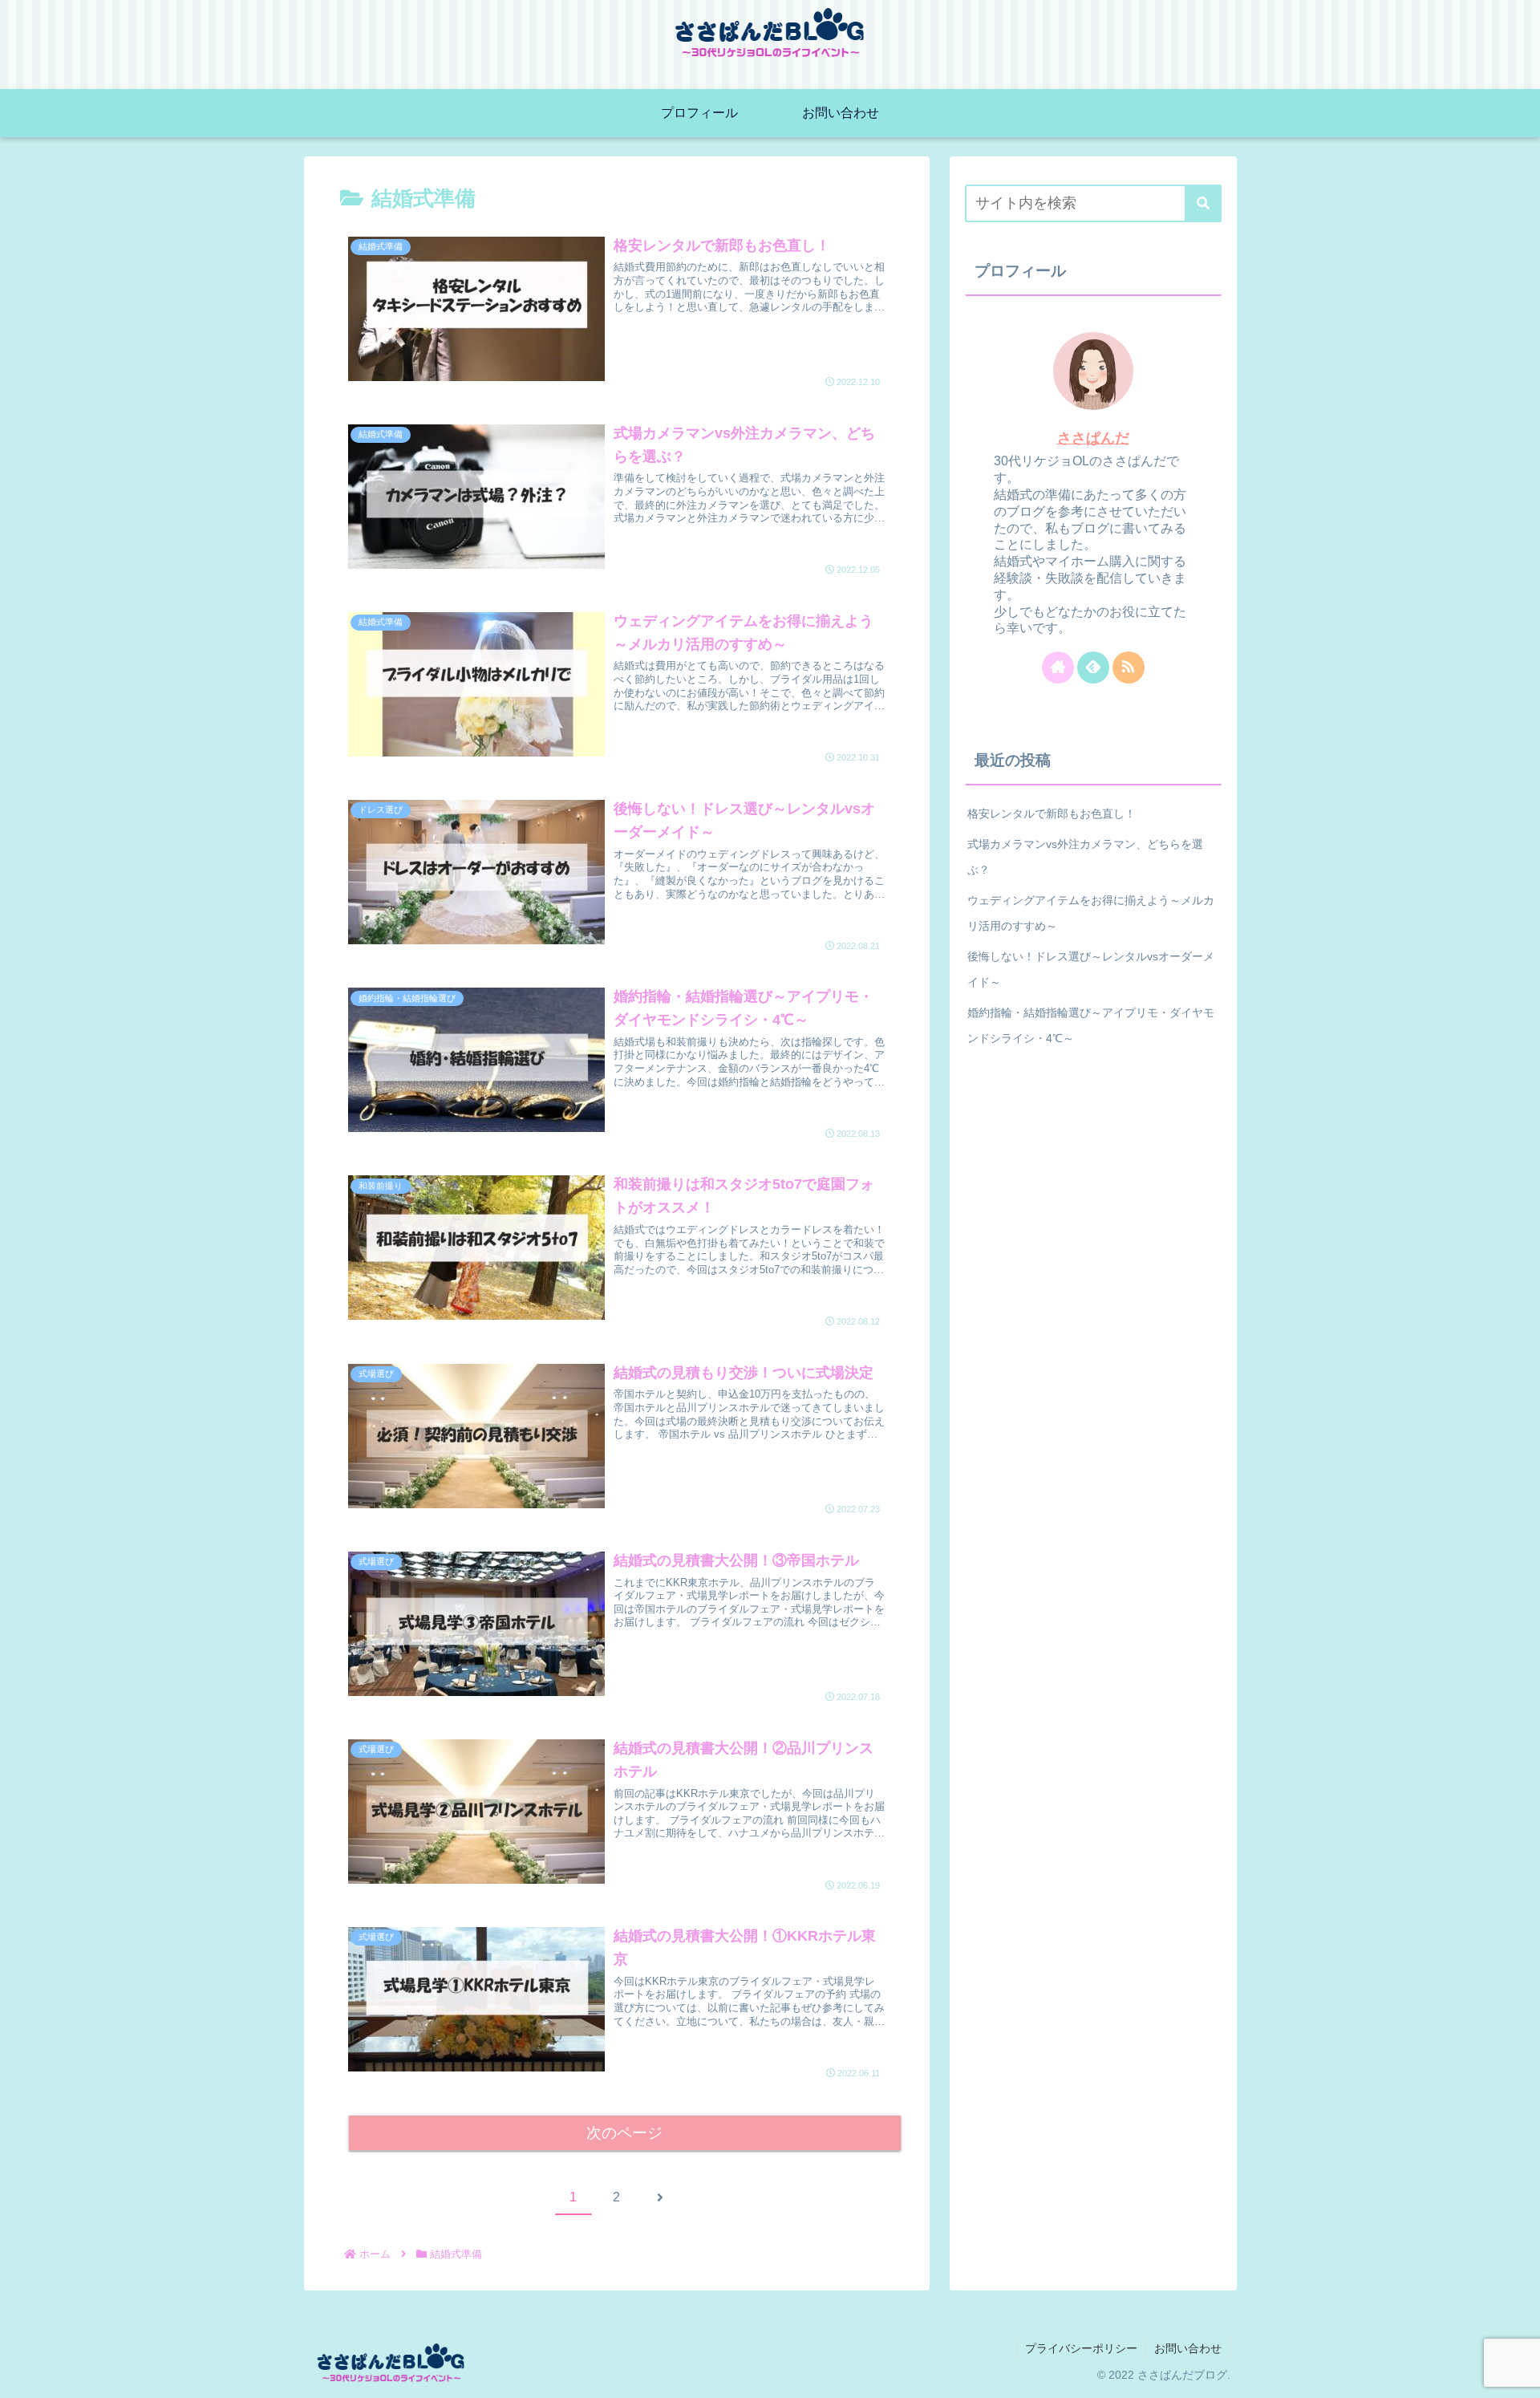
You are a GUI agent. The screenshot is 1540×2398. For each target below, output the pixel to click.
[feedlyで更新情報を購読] (1093, 667)
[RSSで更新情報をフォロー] (1129, 667)
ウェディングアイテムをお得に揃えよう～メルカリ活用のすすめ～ (1091, 913)
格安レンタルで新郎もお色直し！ (1052, 814)
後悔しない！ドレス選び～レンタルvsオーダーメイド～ (1091, 969)
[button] (1203, 203)
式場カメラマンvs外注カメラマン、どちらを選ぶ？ (1085, 857)
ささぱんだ (1093, 438)
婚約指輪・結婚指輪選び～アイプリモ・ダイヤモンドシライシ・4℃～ (1091, 1025)
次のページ (624, 2133)
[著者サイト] (1058, 667)
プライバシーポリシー (1081, 2348)
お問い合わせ (1188, 2348)
